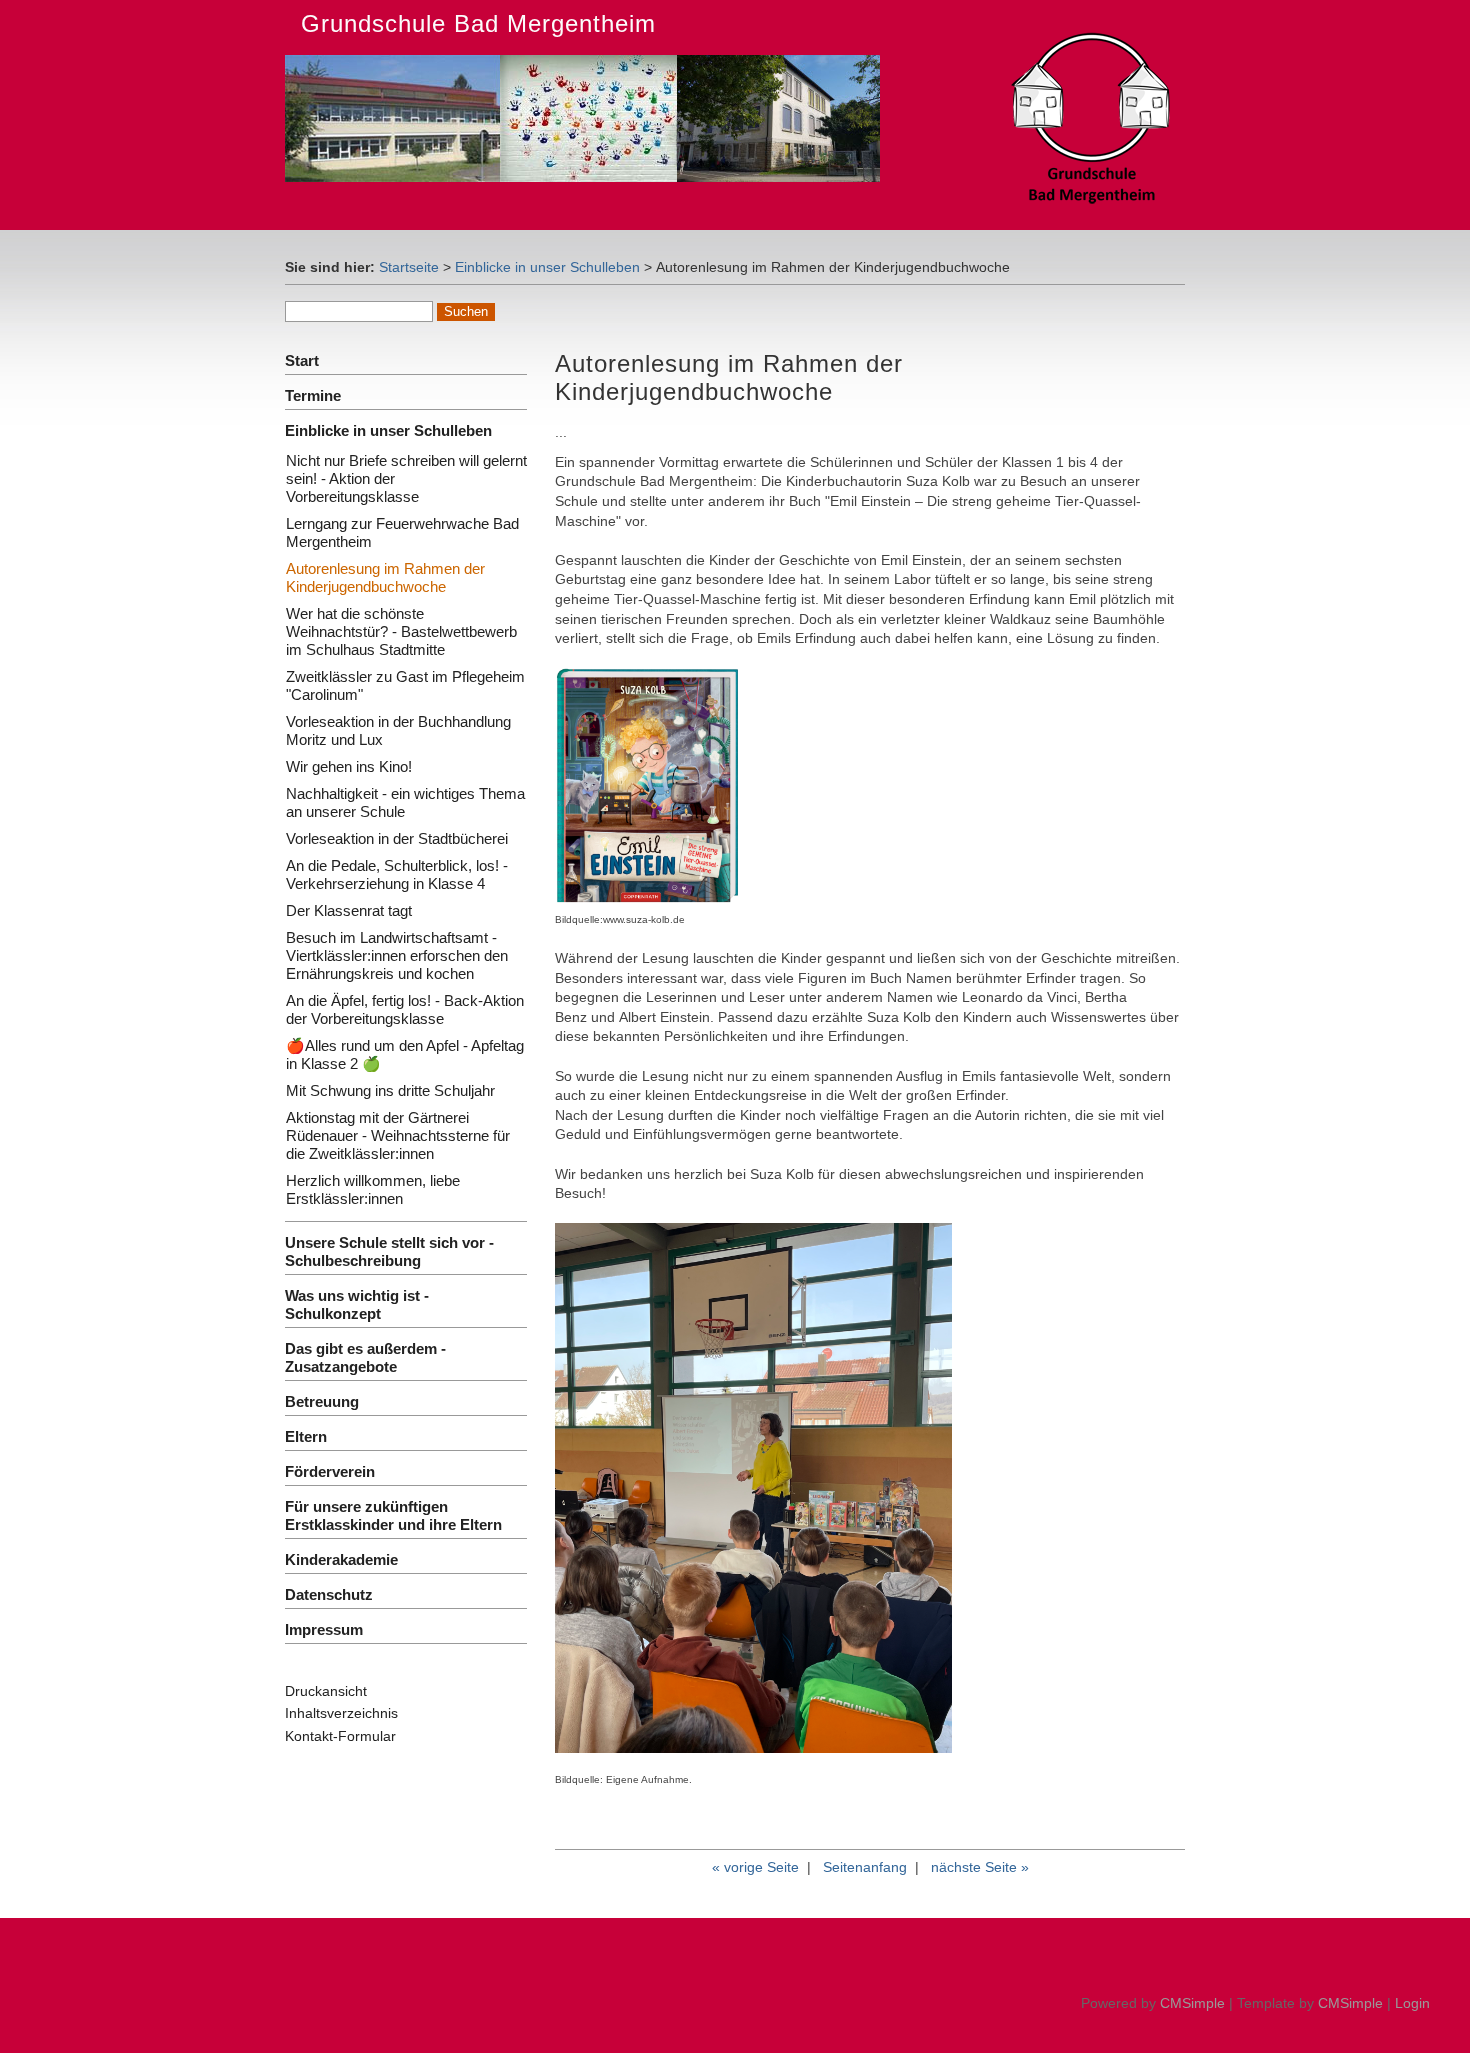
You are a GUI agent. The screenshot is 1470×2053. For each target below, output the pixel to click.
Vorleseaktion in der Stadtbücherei (397, 838)
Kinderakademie (341, 1559)
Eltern (306, 1436)
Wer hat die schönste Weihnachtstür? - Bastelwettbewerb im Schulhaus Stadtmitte (401, 631)
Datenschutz (329, 1594)
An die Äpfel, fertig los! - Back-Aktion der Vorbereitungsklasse (405, 1009)
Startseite (409, 267)
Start (302, 360)
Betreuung (322, 1401)
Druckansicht (326, 1691)
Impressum (324, 1629)
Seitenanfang (865, 1867)
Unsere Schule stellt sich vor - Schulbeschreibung (389, 1251)
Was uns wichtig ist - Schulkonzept (357, 1304)
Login (1412, 2003)
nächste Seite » (980, 1867)
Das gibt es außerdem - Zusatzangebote (365, 1357)
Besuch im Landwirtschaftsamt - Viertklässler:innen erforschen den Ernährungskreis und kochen (397, 955)
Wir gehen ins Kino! (349, 766)
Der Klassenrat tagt (349, 910)
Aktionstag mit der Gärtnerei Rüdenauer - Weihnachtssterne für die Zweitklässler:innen (398, 1135)
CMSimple (1192, 2003)
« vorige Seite (755, 1867)
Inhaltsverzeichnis (341, 1713)
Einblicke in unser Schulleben (547, 267)
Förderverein (330, 1471)
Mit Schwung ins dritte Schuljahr (390, 1090)
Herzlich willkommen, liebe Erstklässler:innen (373, 1189)
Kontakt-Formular (340, 1736)
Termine (313, 395)
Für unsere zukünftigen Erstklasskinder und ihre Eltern (393, 1515)
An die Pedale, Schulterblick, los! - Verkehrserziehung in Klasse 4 (397, 874)
